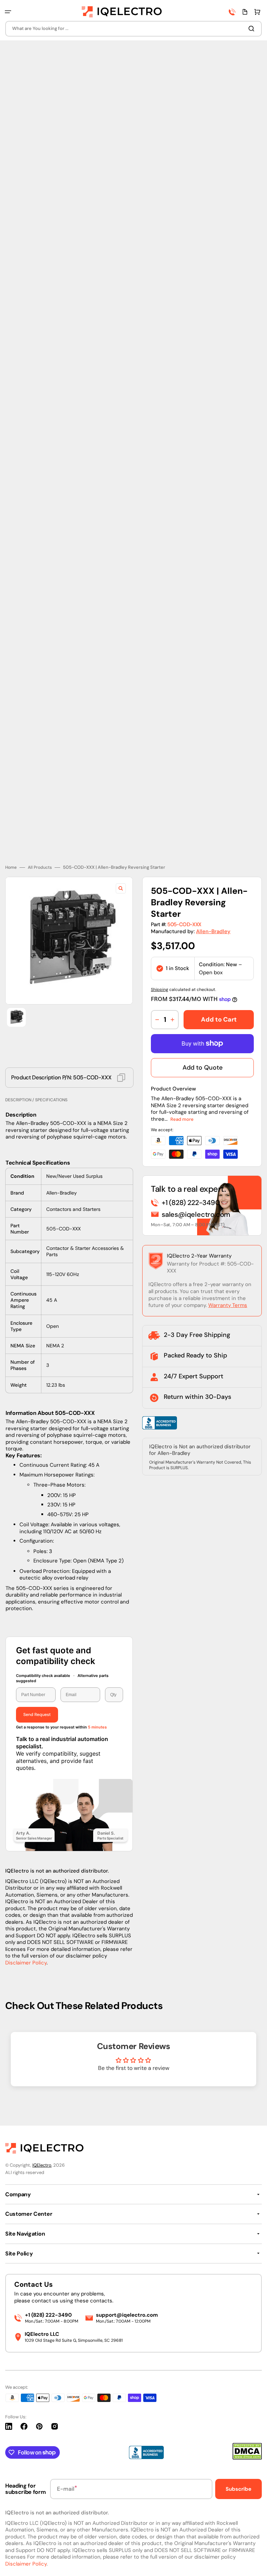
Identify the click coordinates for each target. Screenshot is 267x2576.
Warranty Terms (228, 1283)
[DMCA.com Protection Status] (247, 2458)
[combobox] (133, 29)
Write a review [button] (133, 2065)
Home (11, 845)
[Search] (253, 29)
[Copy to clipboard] (121, 1055)
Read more (182, 1097)
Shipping (160, 967)
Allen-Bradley (213, 909)
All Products (40, 845)
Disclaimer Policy (26, 1940)
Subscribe (238, 2489)
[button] (8, 12)
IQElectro (42, 2165)
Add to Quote (203, 1045)
